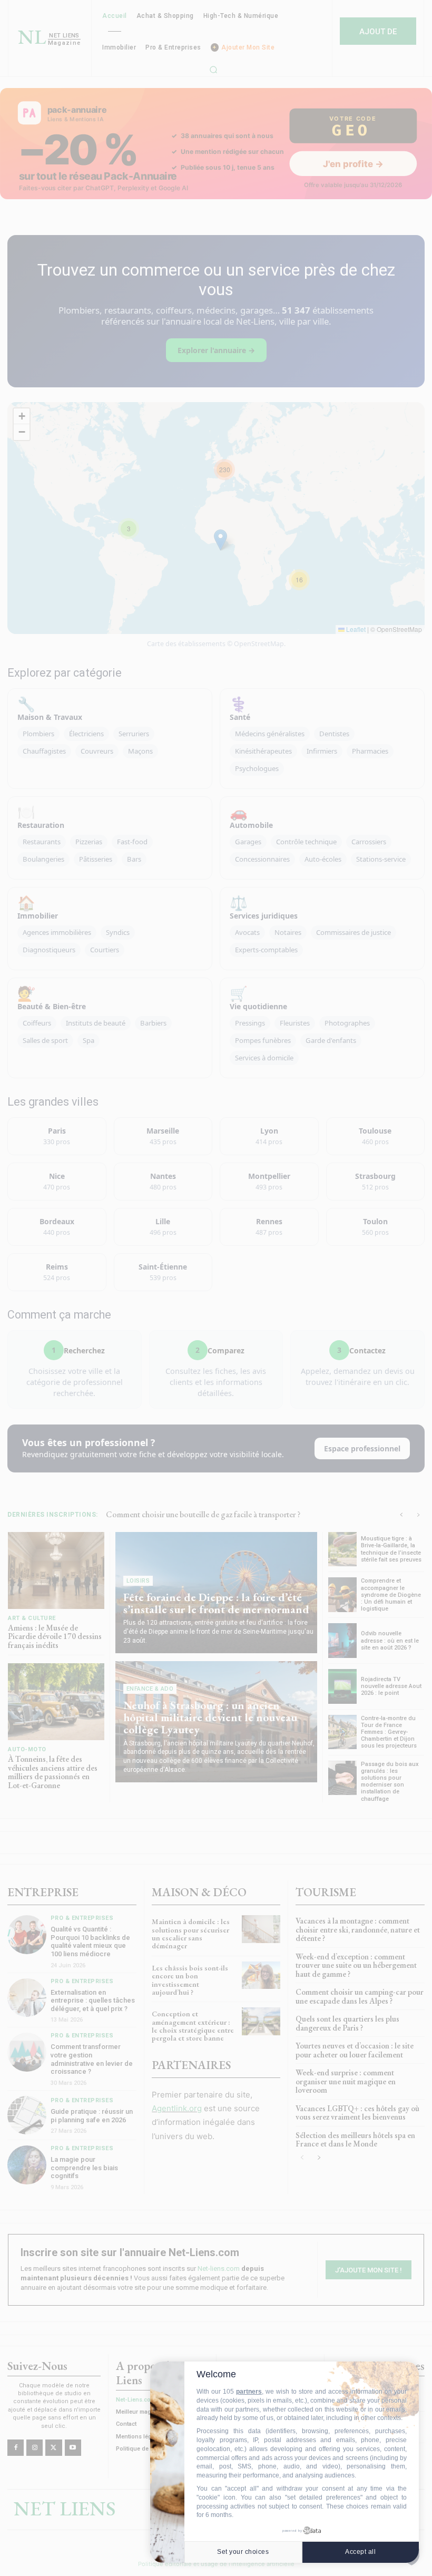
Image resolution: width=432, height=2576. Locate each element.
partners (249, 2392)
